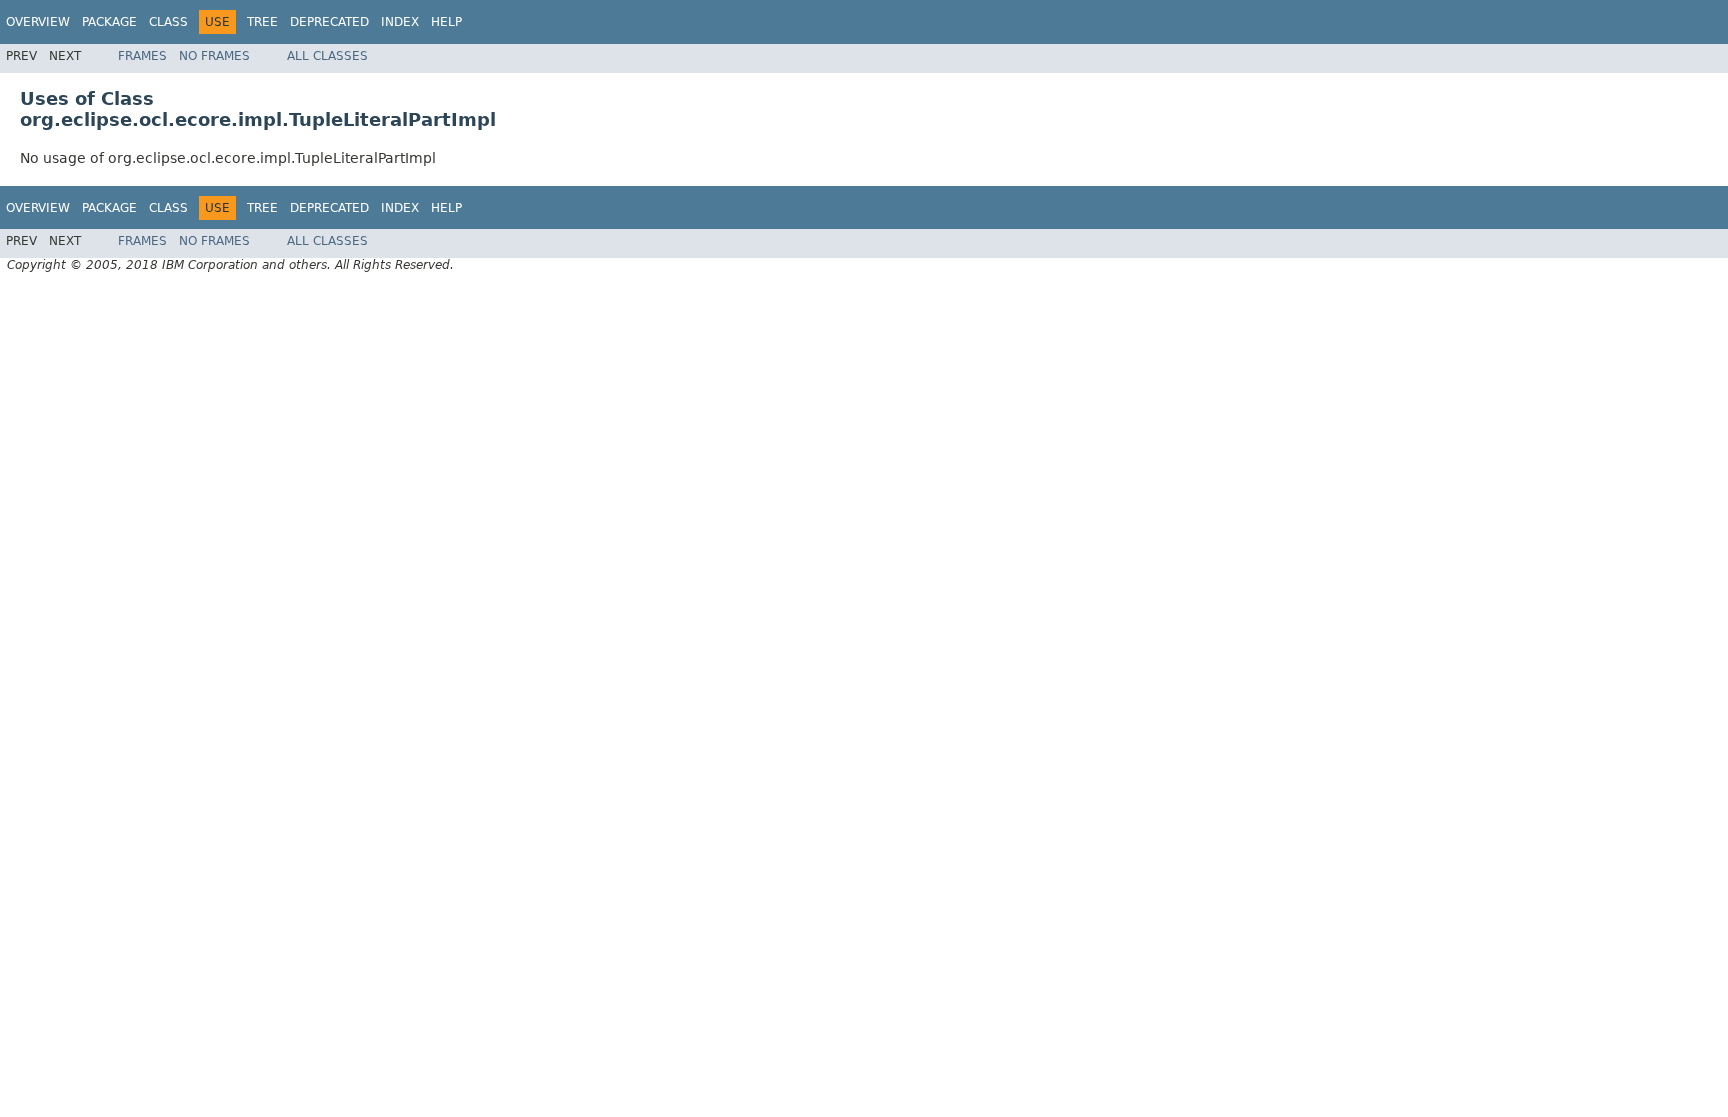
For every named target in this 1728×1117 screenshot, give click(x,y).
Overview (38, 22)
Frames (142, 56)
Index (400, 22)
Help (446, 22)
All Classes (327, 56)
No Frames (214, 56)
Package (109, 22)
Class (168, 22)
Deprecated (329, 22)
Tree (262, 22)
